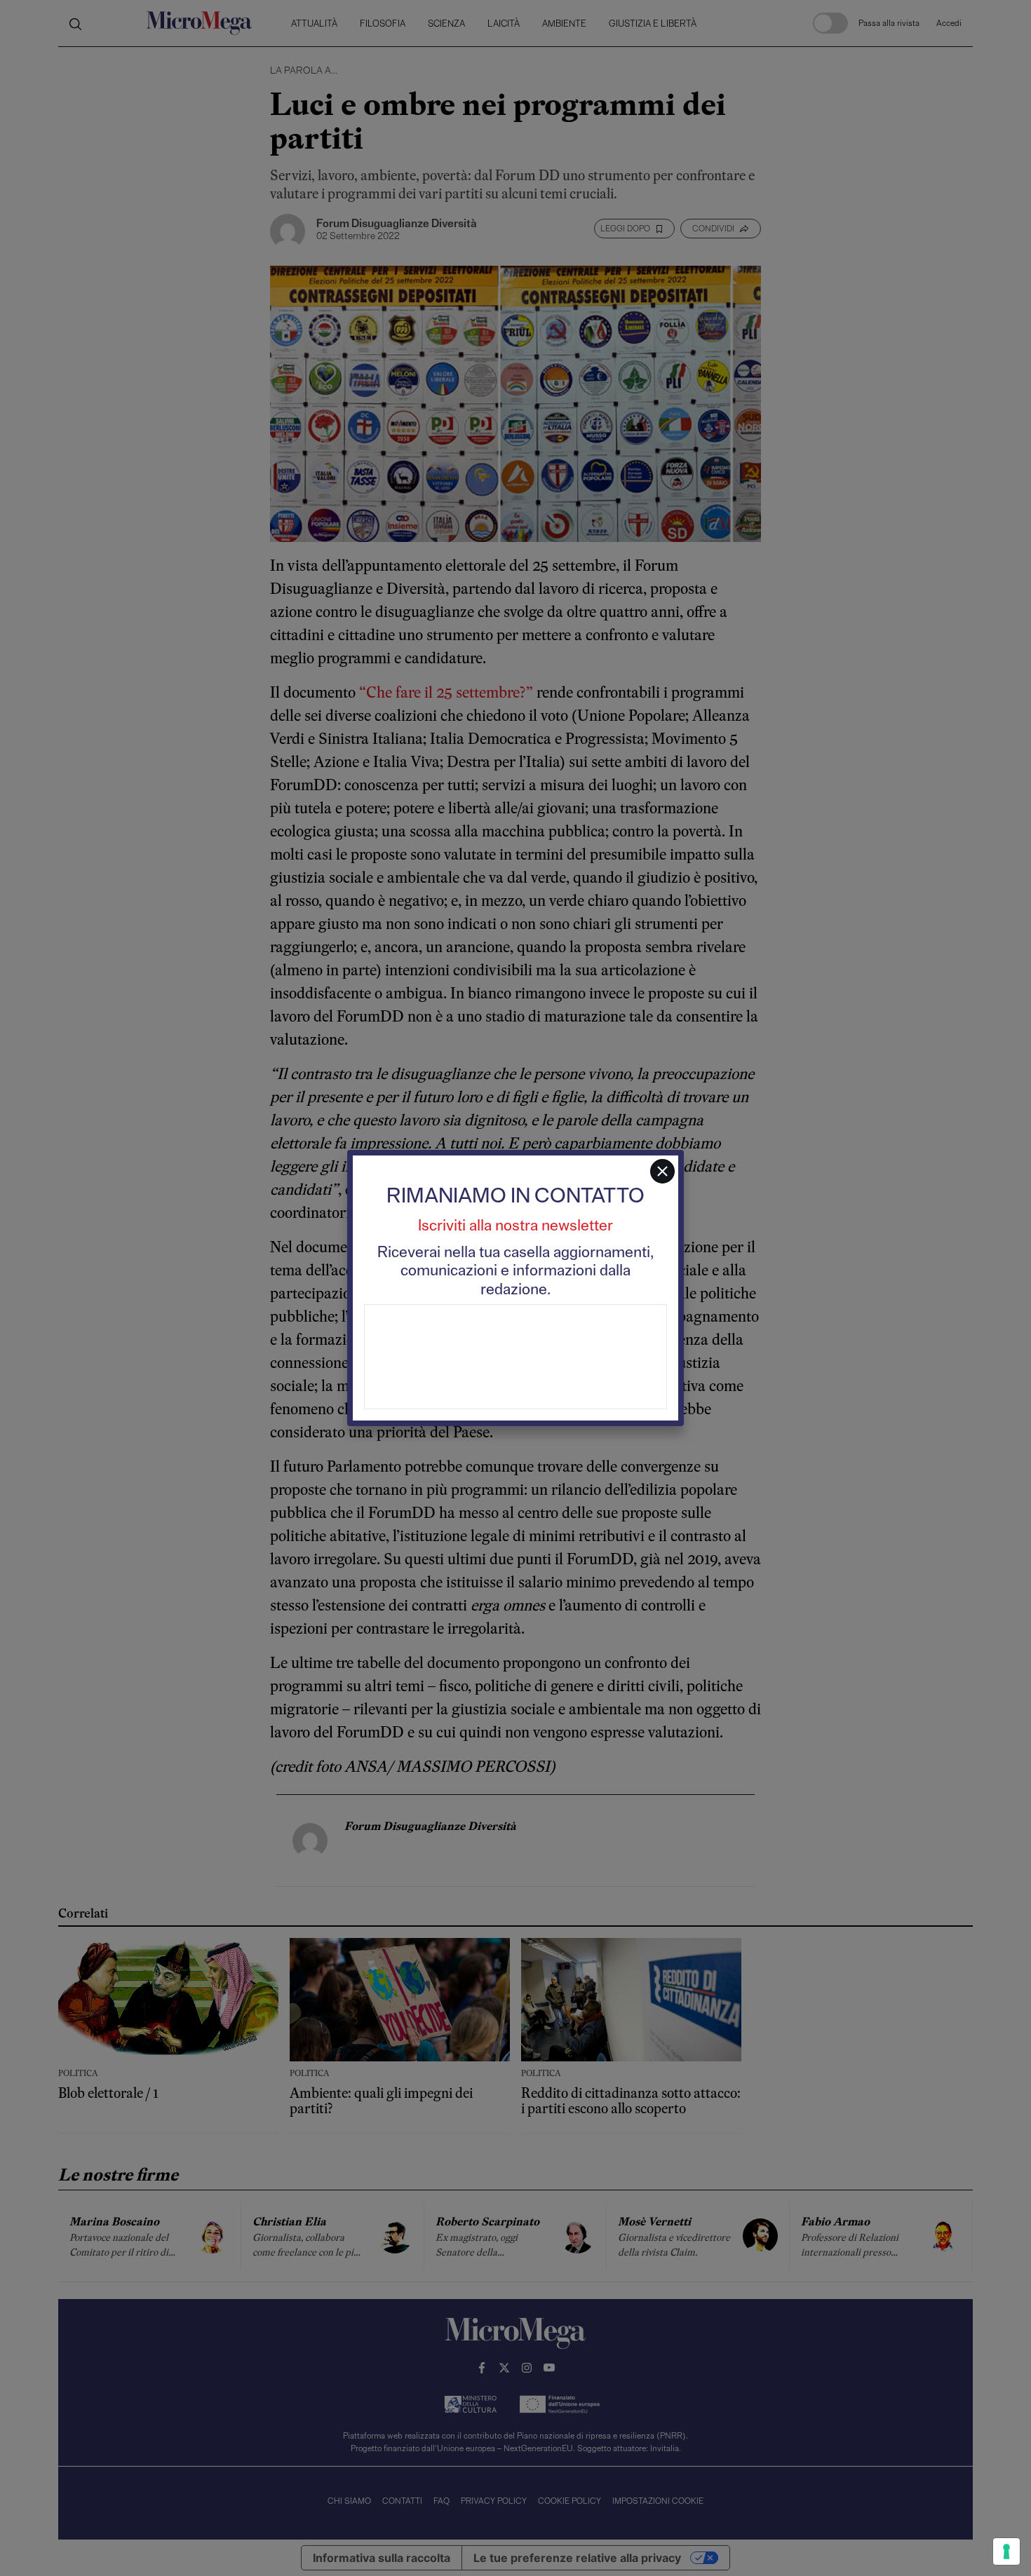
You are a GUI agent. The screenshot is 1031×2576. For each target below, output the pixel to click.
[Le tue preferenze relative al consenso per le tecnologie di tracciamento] (1006, 2551)
